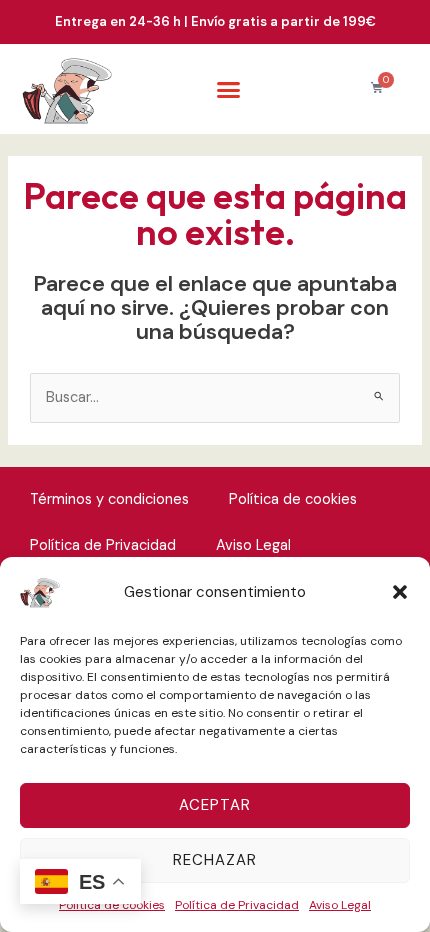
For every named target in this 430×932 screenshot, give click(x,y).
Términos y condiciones (109, 499)
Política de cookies (293, 499)
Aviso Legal (340, 905)
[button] (400, 592)
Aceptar (215, 805)
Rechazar (215, 860)
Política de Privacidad (237, 905)
